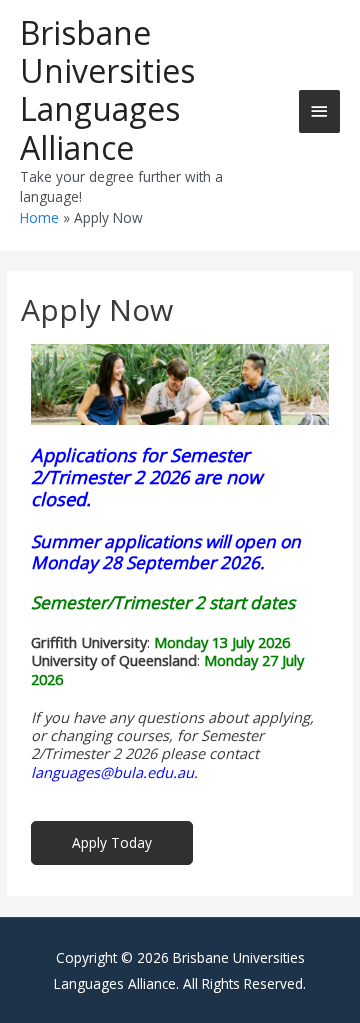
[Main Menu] (320, 111)
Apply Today (112, 842)
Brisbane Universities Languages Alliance (107, 90)
